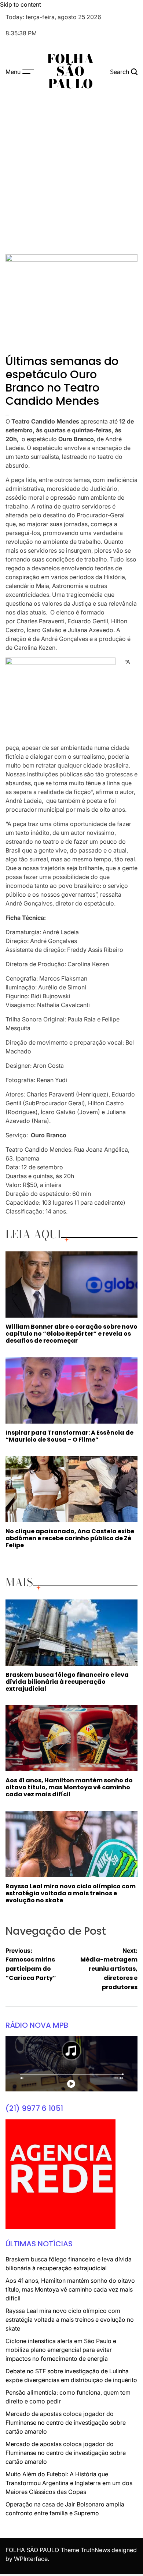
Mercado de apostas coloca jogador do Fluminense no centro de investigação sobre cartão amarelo (66, 2423)
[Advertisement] (71, 171)
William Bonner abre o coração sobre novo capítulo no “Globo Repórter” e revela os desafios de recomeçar (71, 1334)
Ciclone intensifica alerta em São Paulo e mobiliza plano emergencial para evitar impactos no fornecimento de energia (61, 2350)
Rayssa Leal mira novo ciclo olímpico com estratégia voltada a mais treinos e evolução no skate (71, 1893)
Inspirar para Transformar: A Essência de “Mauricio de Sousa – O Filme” (69, 1436)
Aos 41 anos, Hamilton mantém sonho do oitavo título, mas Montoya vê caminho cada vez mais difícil (69, 1787)
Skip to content (21, 4)
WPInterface (31, 2559)
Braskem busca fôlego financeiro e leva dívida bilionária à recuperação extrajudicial (67, 1682)
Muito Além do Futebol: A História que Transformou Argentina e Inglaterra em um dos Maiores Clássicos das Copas (69, 2483)
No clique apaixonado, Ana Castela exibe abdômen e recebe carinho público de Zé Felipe (70, 1538)
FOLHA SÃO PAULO (70, 71)
